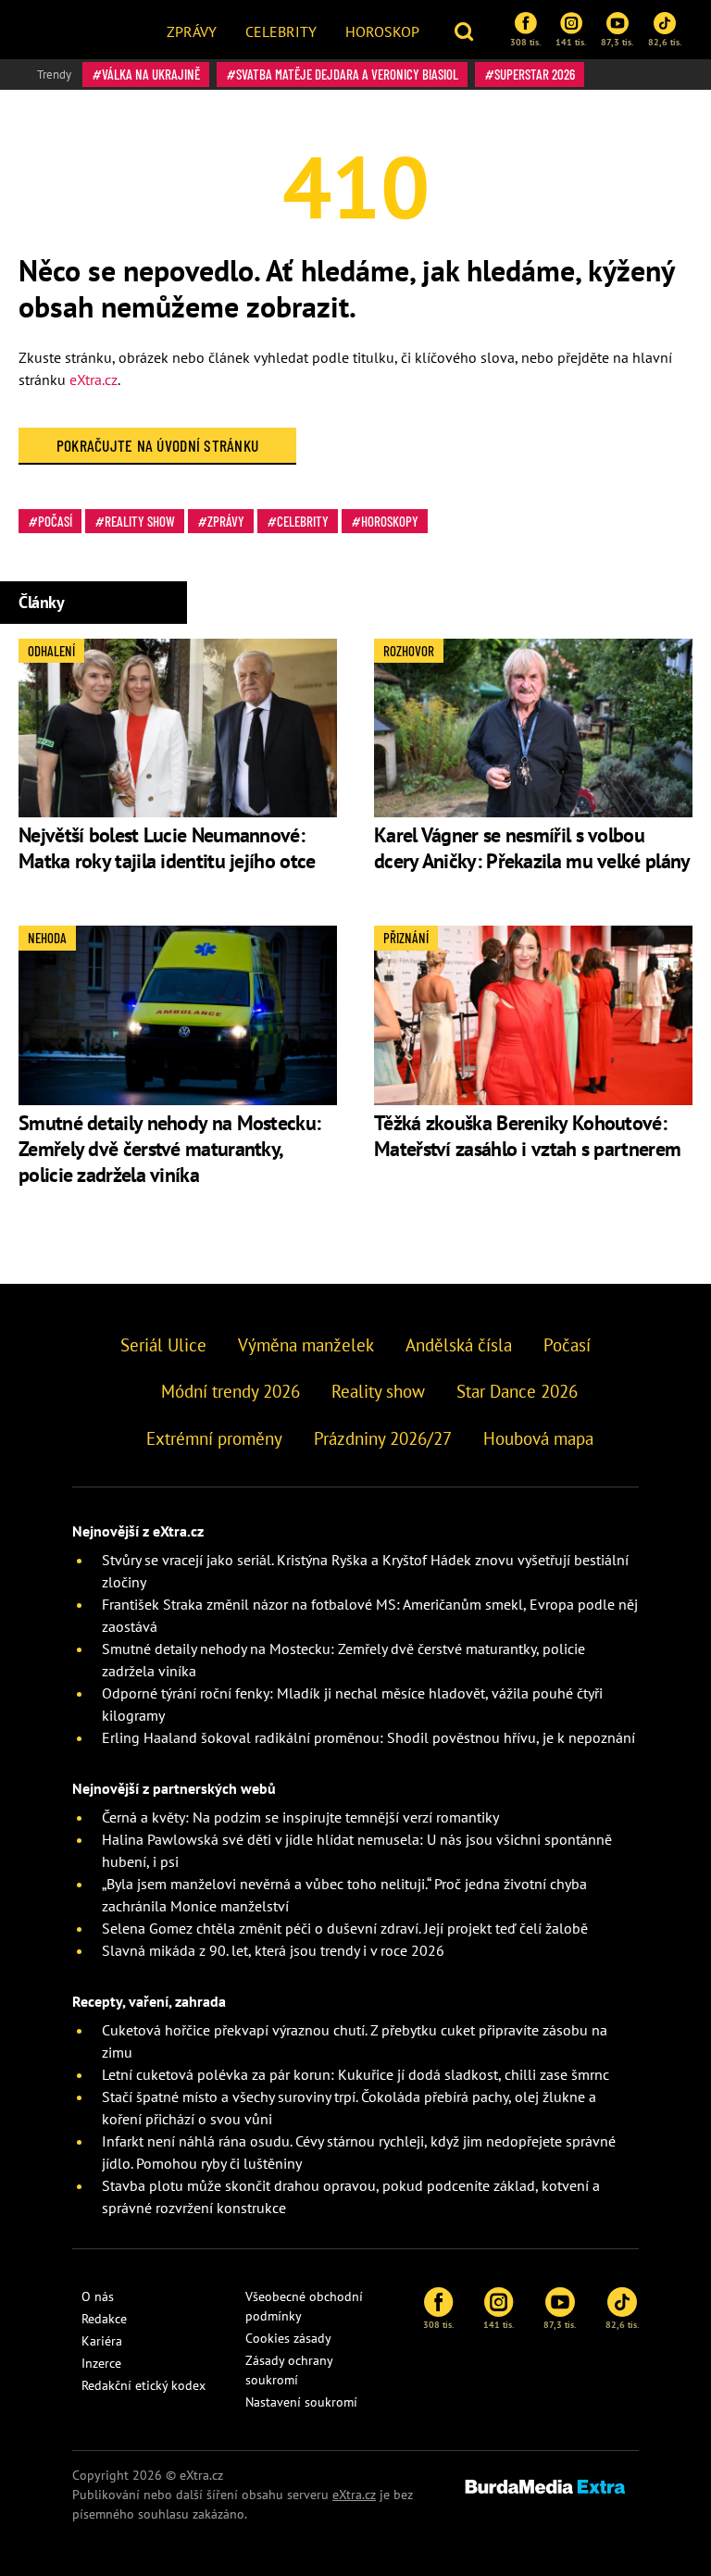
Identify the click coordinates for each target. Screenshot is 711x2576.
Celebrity (281, 31)
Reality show (140, 521)
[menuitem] (192, 30)
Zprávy (192, 31)
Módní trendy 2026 (231, 1391)
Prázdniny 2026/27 (383, 1438)
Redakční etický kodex (143, 2385)
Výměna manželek (306, 1345)
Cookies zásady (288, 2338)
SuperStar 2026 (535, 74)
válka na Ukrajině (151, 74)
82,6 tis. (665, 42)
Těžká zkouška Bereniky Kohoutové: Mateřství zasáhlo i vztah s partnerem (527, 1136)
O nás (98, 2296)
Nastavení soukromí (301, 2402)
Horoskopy (390, 521)
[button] (466, 30)
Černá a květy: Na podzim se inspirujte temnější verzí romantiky (300, 1817)
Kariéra (102, 2341)
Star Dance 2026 (517, 1391)
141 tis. (571, 42)
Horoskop (382, 31)
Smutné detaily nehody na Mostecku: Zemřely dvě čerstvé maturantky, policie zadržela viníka (169, 1149)
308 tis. (525, 42)
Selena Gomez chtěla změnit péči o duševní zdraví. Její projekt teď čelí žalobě (345, 1928)
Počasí (55, 521)
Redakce (104, 2319)
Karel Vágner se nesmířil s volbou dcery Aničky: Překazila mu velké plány (532, 848)
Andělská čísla (459, 1345)
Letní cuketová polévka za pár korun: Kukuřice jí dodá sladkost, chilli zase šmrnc (355, 2074)
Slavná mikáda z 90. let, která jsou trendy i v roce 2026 (273, 1950)
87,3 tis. (617, 42)
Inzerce (101, 2363)
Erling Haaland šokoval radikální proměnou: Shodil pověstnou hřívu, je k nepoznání (368, 1737)
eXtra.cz (94, 380)
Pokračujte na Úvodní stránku (158, 445)
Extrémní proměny (214, 1438)
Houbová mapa (538, 1438)
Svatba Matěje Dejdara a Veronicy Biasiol (347, 74)
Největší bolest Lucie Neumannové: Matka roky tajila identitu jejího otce (169, 848)
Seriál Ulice (163, 1345)
